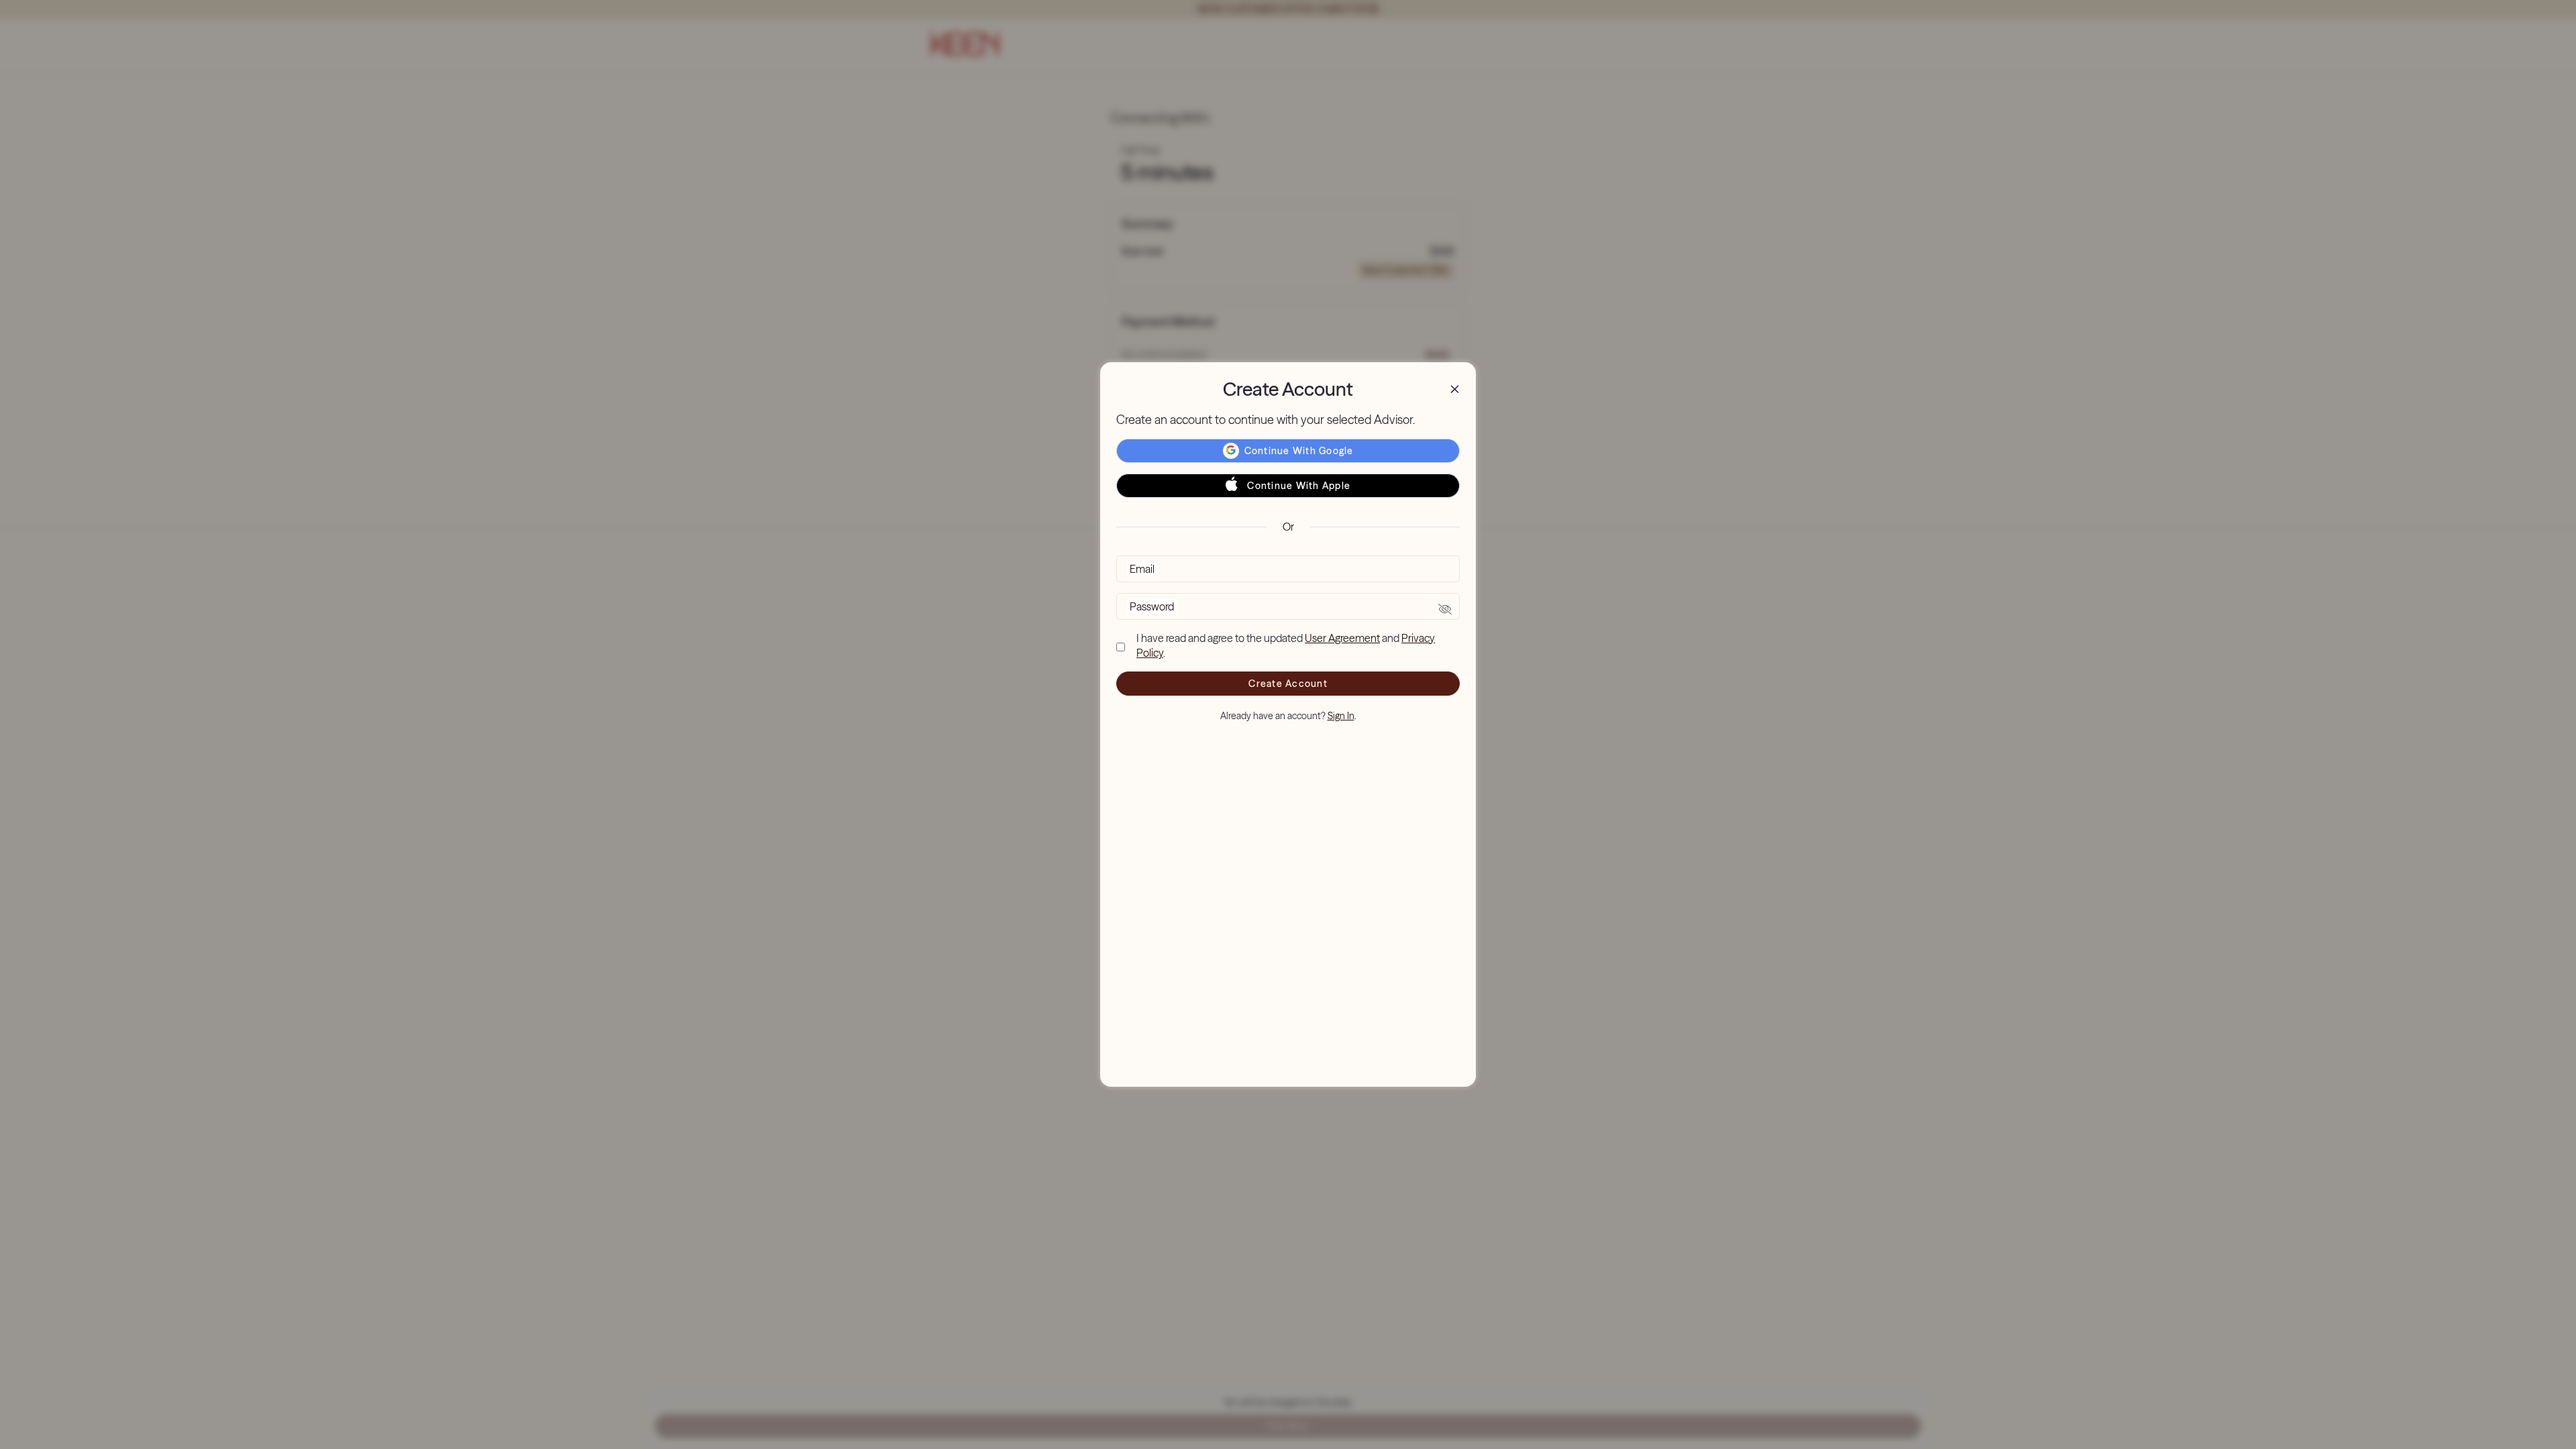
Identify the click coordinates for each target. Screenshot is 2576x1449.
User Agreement (1342, 638)
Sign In (1341, 716)
